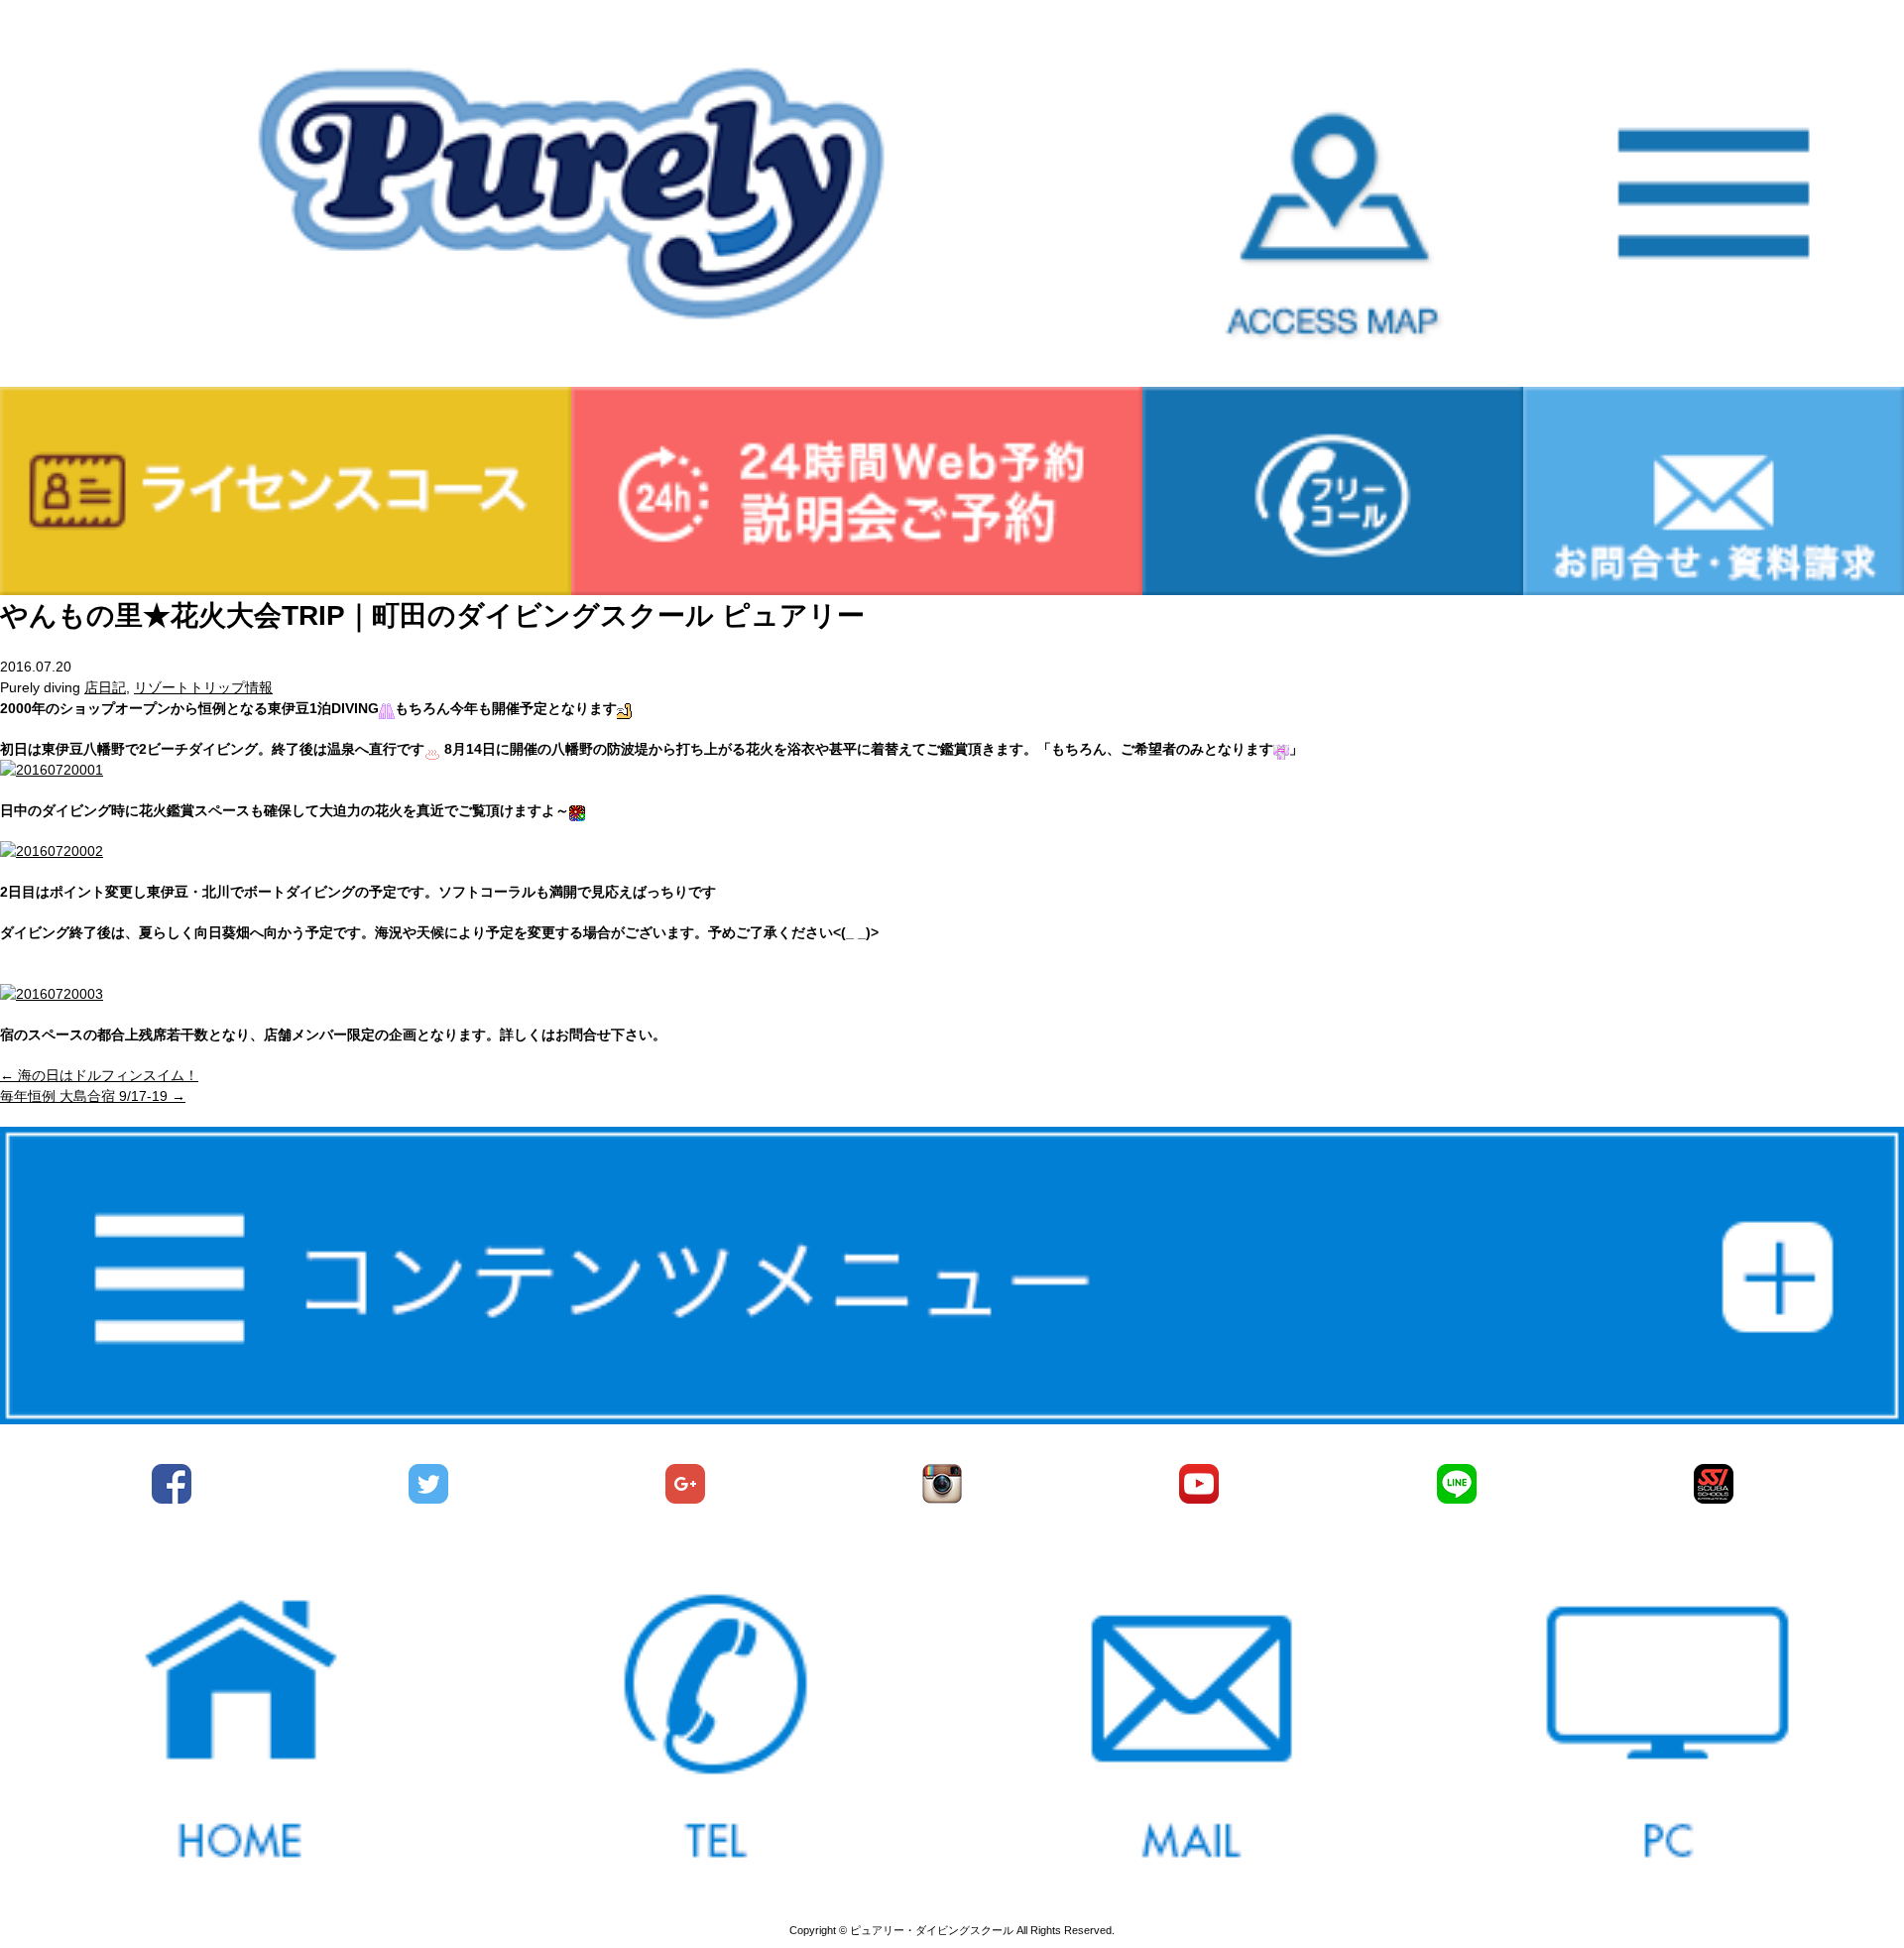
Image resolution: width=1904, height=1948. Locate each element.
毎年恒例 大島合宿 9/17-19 (93, 1096)
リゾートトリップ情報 (203, 687)
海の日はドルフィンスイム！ (99, 1075)
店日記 (105, 687)
